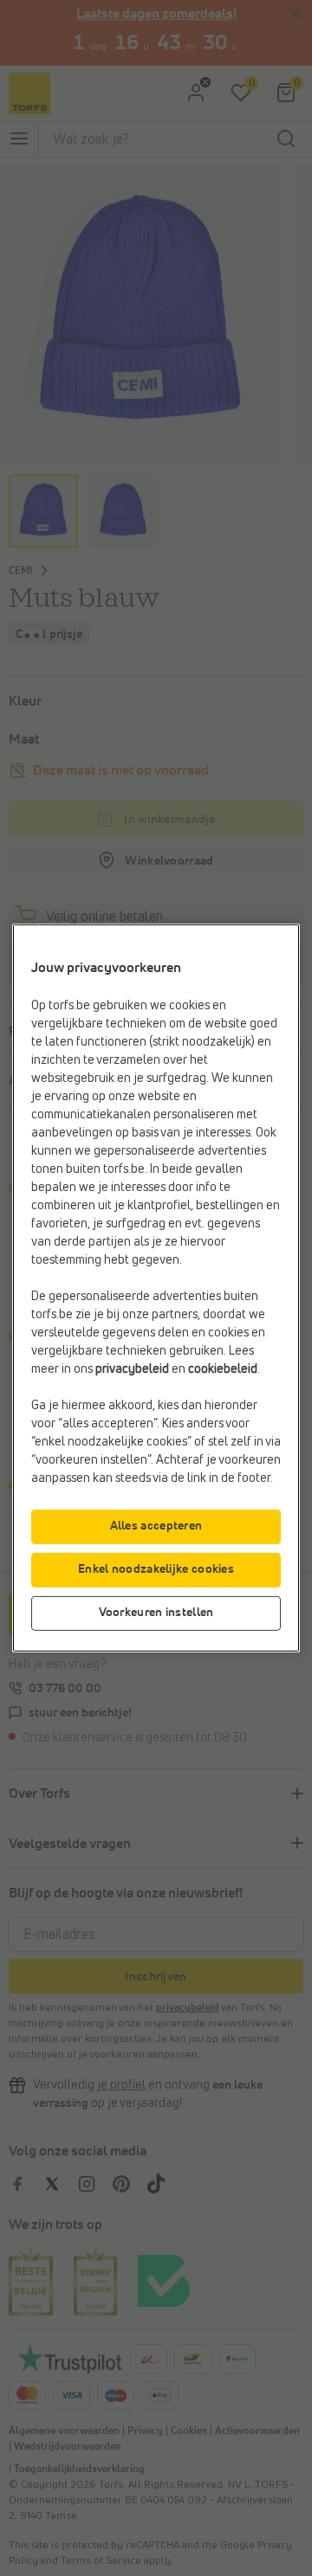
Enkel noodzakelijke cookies (156, 1569)
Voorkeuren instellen (156, 1613)
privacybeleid (132, 1369)
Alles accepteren (156, 1526)
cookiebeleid (223, 1369)
